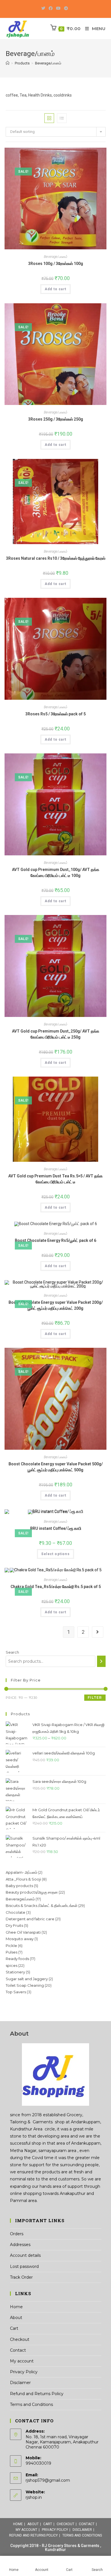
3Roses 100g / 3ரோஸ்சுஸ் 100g (56, 264)
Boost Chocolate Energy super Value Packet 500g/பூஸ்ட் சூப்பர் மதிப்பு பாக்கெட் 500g (56, 1467)
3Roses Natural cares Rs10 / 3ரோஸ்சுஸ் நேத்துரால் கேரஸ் (56, 558)
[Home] (8, 63)
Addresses (20, 2245)
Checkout (20, 2339)
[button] (86, 98)
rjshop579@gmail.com (48, 2480)
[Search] (101, 1661)
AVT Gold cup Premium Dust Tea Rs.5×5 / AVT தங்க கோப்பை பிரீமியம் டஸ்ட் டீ (55, 1179)
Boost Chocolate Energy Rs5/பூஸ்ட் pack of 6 (55, 1240)
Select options (55, 1554)
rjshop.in (34, 2497)
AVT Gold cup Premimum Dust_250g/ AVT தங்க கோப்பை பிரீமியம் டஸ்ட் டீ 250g (56, 1034)
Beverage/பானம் (55, 257)
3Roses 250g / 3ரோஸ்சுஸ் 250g (56, 419)
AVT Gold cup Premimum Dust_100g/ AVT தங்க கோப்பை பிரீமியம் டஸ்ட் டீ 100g (56, 873)
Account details (25, 2255)
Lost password (24, 2266)
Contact (18, 2350)
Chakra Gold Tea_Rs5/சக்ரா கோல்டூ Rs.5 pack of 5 (56, 1587)
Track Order (21, 2277)
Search (12, 1652)
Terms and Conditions (31, 2404)
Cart (14, 2328)
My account (22, 2361)
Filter (95, 1698)
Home (16, 2307)
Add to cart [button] (55, 289)
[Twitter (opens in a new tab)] (44, 8)
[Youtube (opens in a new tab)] (58, 8)
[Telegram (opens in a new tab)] (66, 8)
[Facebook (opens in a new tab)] (51, 8)
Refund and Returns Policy (37, 2394)
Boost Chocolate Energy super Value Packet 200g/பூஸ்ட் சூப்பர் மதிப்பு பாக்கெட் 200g (56, 1305)
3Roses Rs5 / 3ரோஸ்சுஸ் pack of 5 (55, 714)
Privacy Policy (24, 2372)
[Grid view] (49, 118)
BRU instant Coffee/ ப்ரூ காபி (56, 1528)
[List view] (62, 118)
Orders (17, 2234)
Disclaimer (20, 2383)
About (16, 2318)
